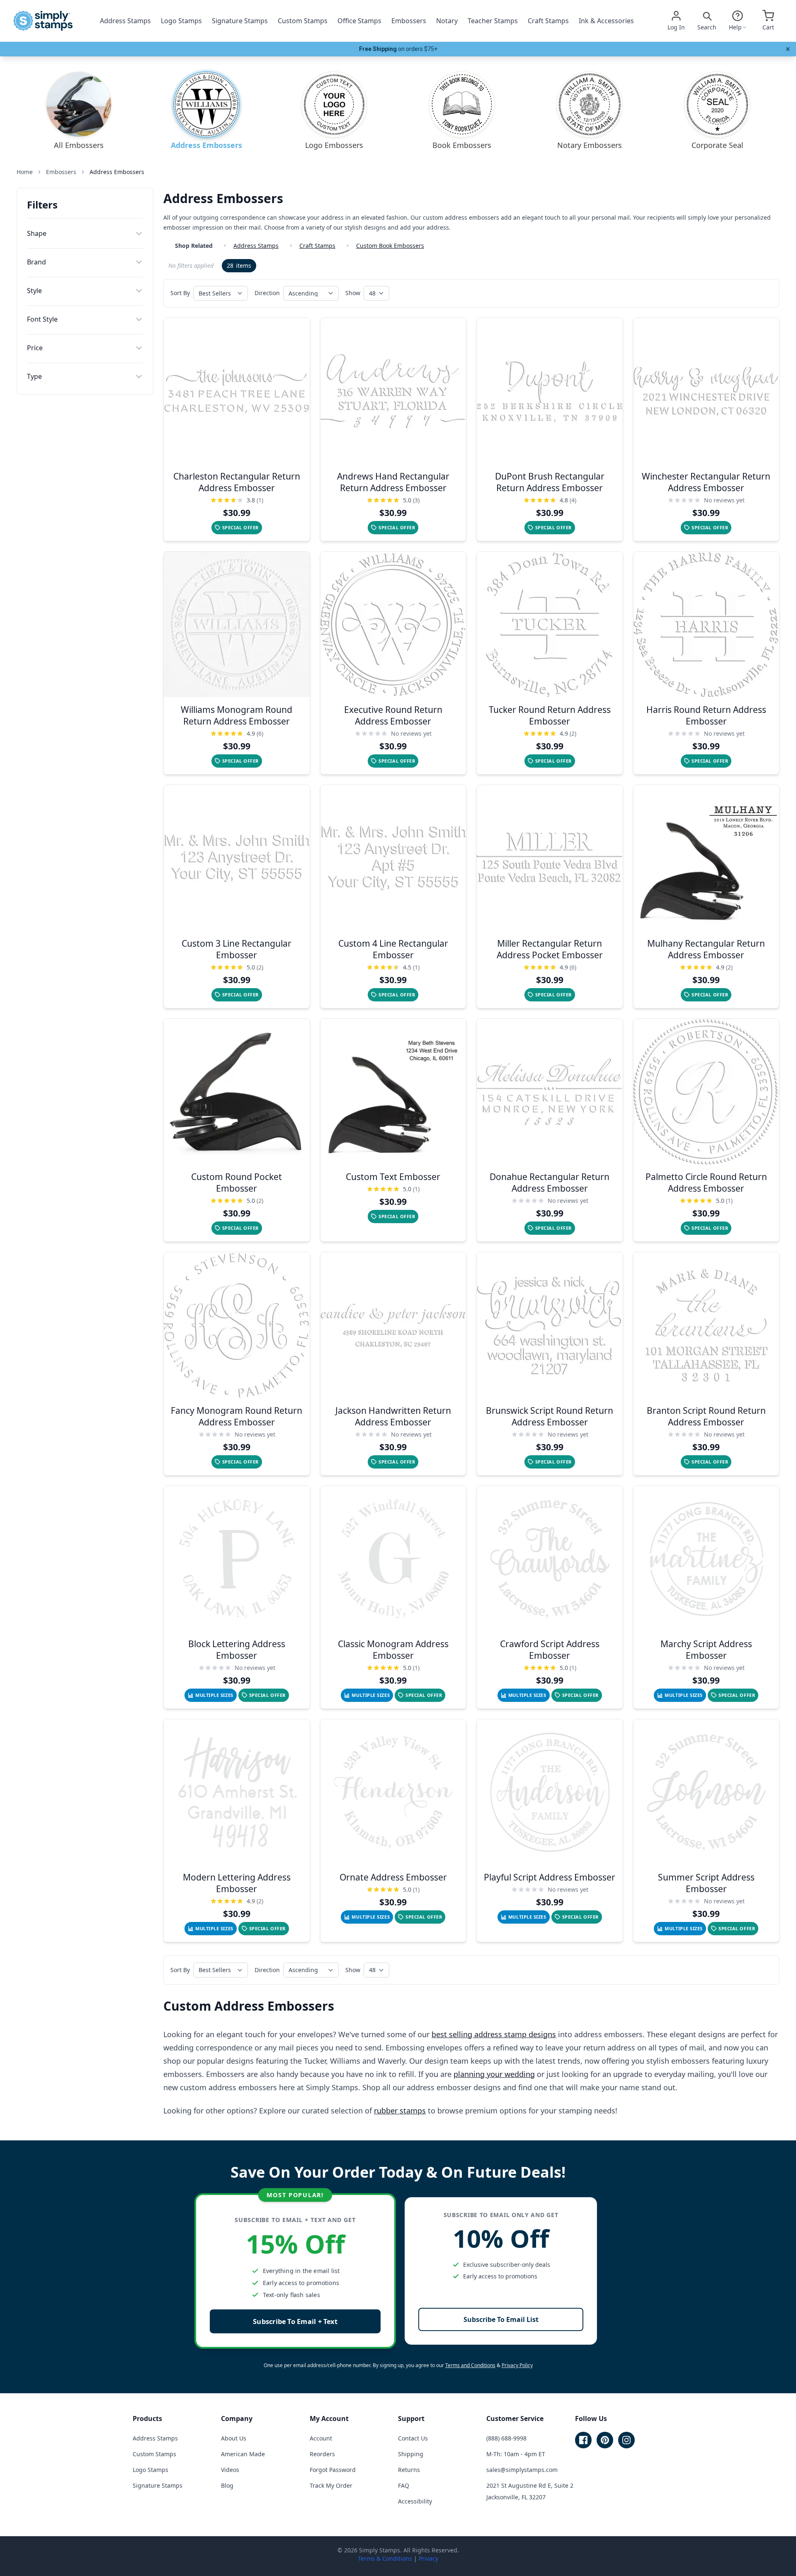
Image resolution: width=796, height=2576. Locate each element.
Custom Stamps (303, 21)
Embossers (409, 21)
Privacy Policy (517, 2365)
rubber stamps (400, 2111)
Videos (230, 2470)
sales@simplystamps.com (522, 2470)
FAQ (404, 2485)
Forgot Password (333, 2470)
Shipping (411, 2454)
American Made (243, 2454)
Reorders (322, 2454)
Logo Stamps (181, 21)
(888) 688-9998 (506, 2438)
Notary (447, 21)
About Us (234, 2438)
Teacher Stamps (493, 21)
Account (321, 2438)
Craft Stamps (548, 21)
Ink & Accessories (606, 21)
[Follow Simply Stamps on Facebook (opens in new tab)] (583, 2440)
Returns (409, 2470)
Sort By (180, 293)
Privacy (428, 2558)
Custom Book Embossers (390, 246)
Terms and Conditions (470, 2365)
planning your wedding (494, 2074)
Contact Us (413, 2438)
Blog (227, 2485)
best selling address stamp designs (494, 2034)
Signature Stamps (240, 21)
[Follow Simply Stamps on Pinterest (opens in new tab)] (605, 2440)
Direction (267, 293)
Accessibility (415, 2501)
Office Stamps (359, 21)
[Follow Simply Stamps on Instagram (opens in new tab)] (626, 2440)
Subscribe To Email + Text (295, 2321)
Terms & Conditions (385, 2558)
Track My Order (331, 2485)
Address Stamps (125, 21)
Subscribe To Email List (501, 2319)
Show (353, 293)
